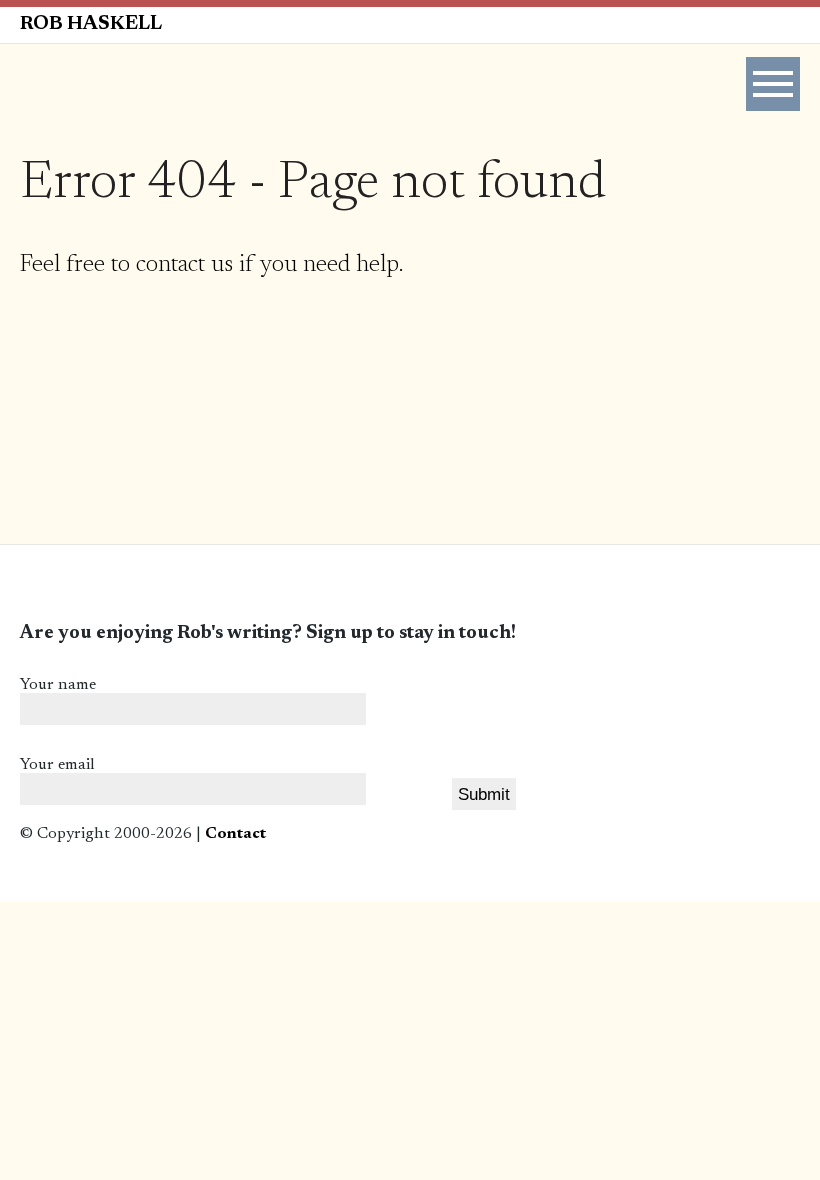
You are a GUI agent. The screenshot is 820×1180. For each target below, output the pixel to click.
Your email (57, 765)
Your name (58, 685)
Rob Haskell (91, 24)
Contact (235, 834)
